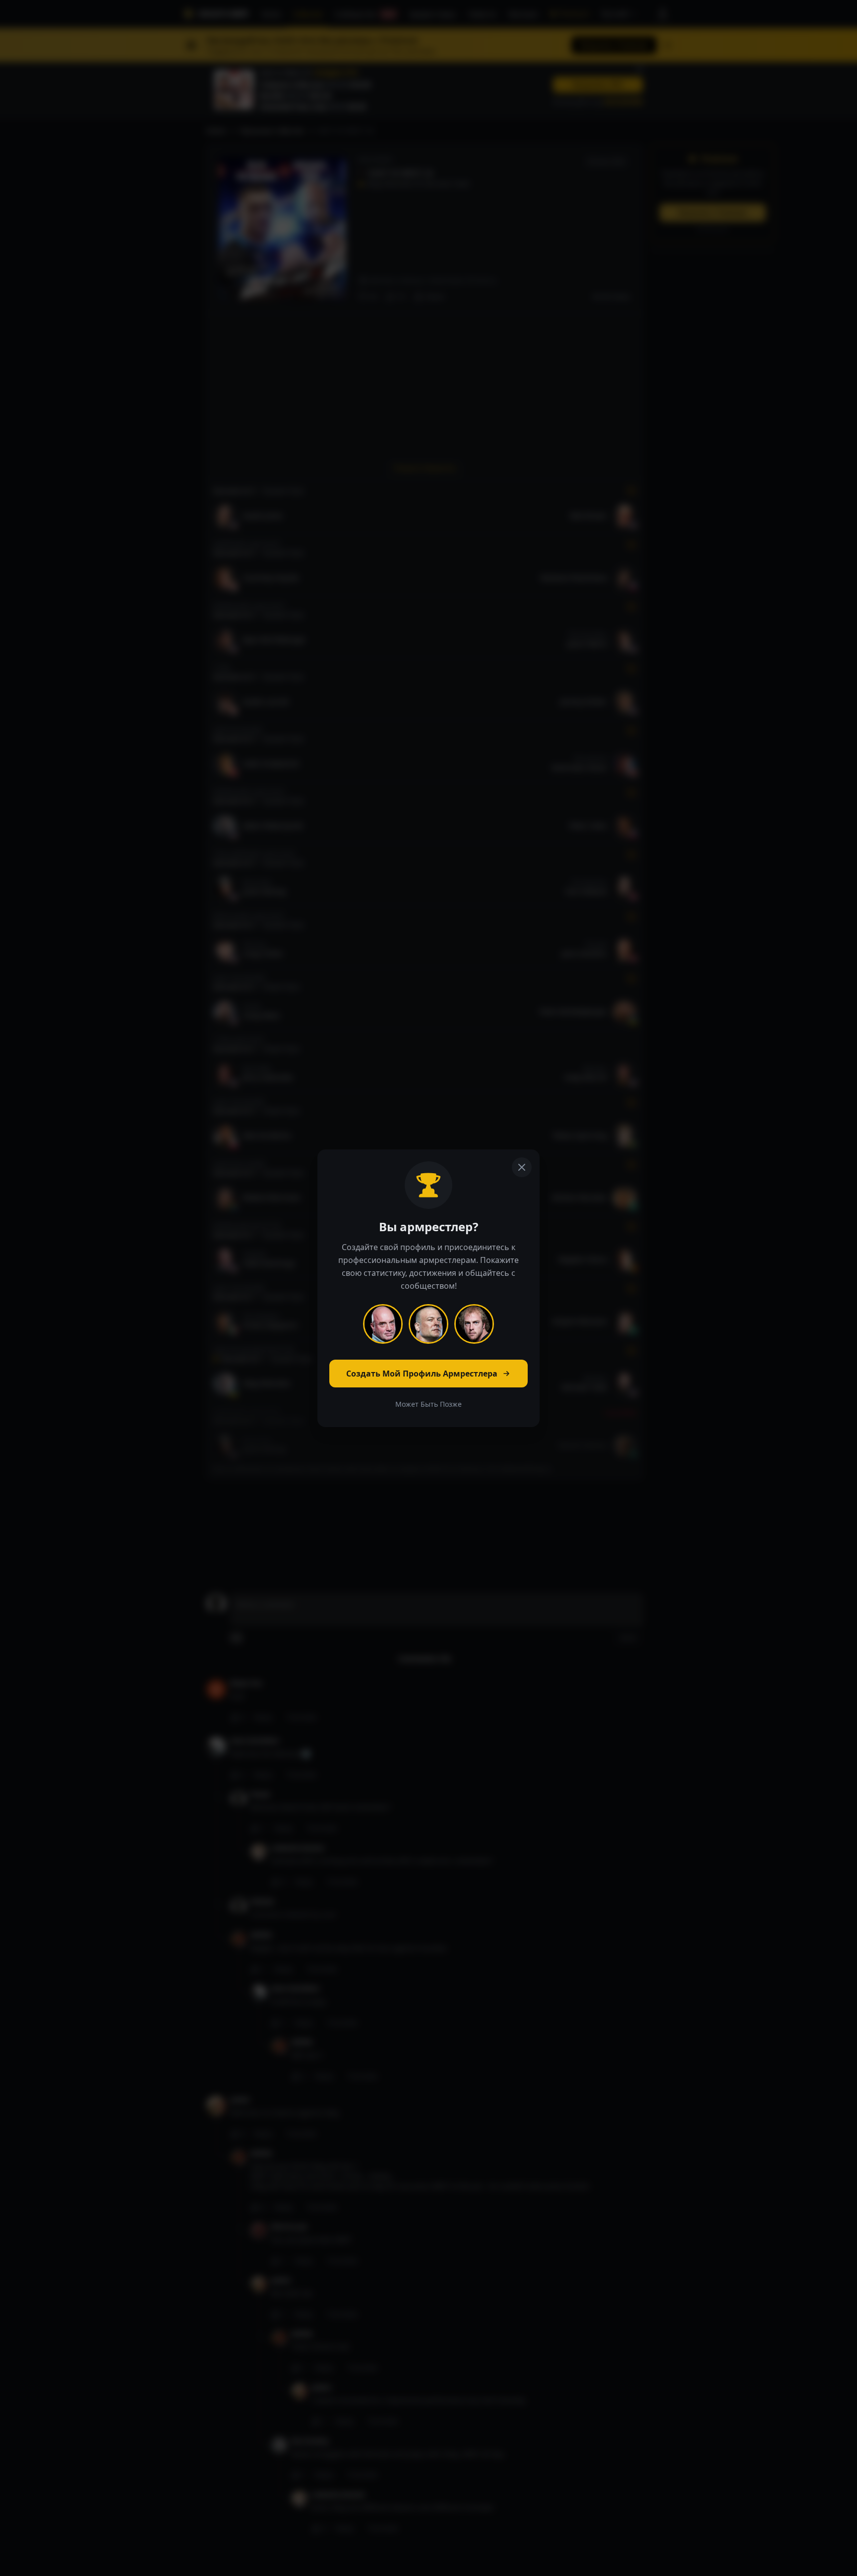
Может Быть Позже (428, 1404)
